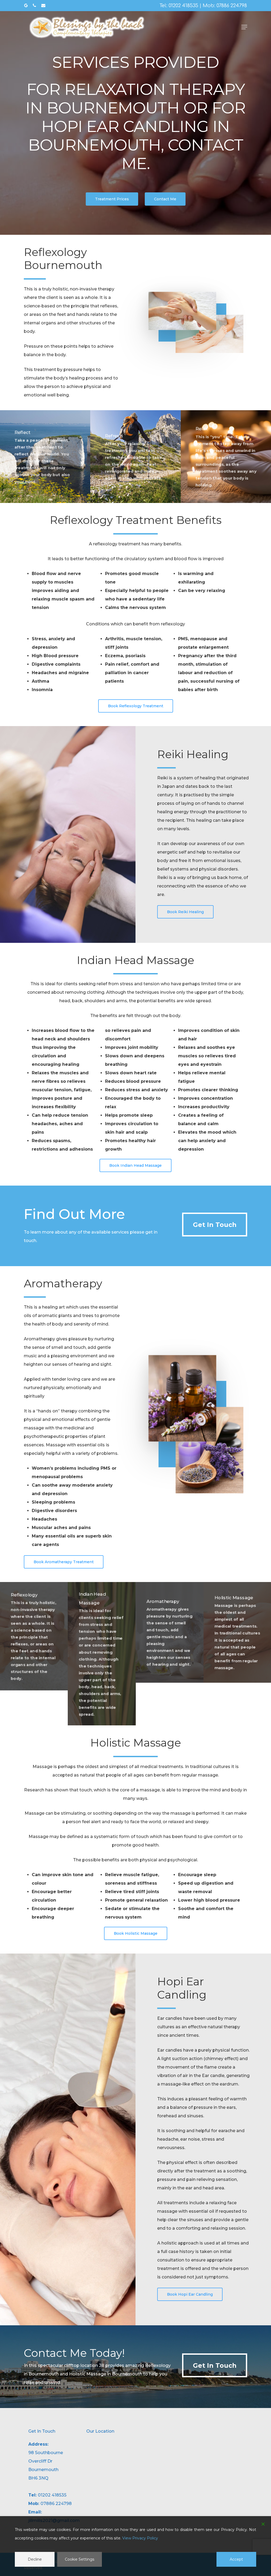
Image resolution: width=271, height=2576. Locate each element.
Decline (35, 2559)
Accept (236, 2559)
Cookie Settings (80, 2559)
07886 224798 (232, 6)
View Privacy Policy (140, 2538)
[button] (244, 27)
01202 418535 (183, 6)
